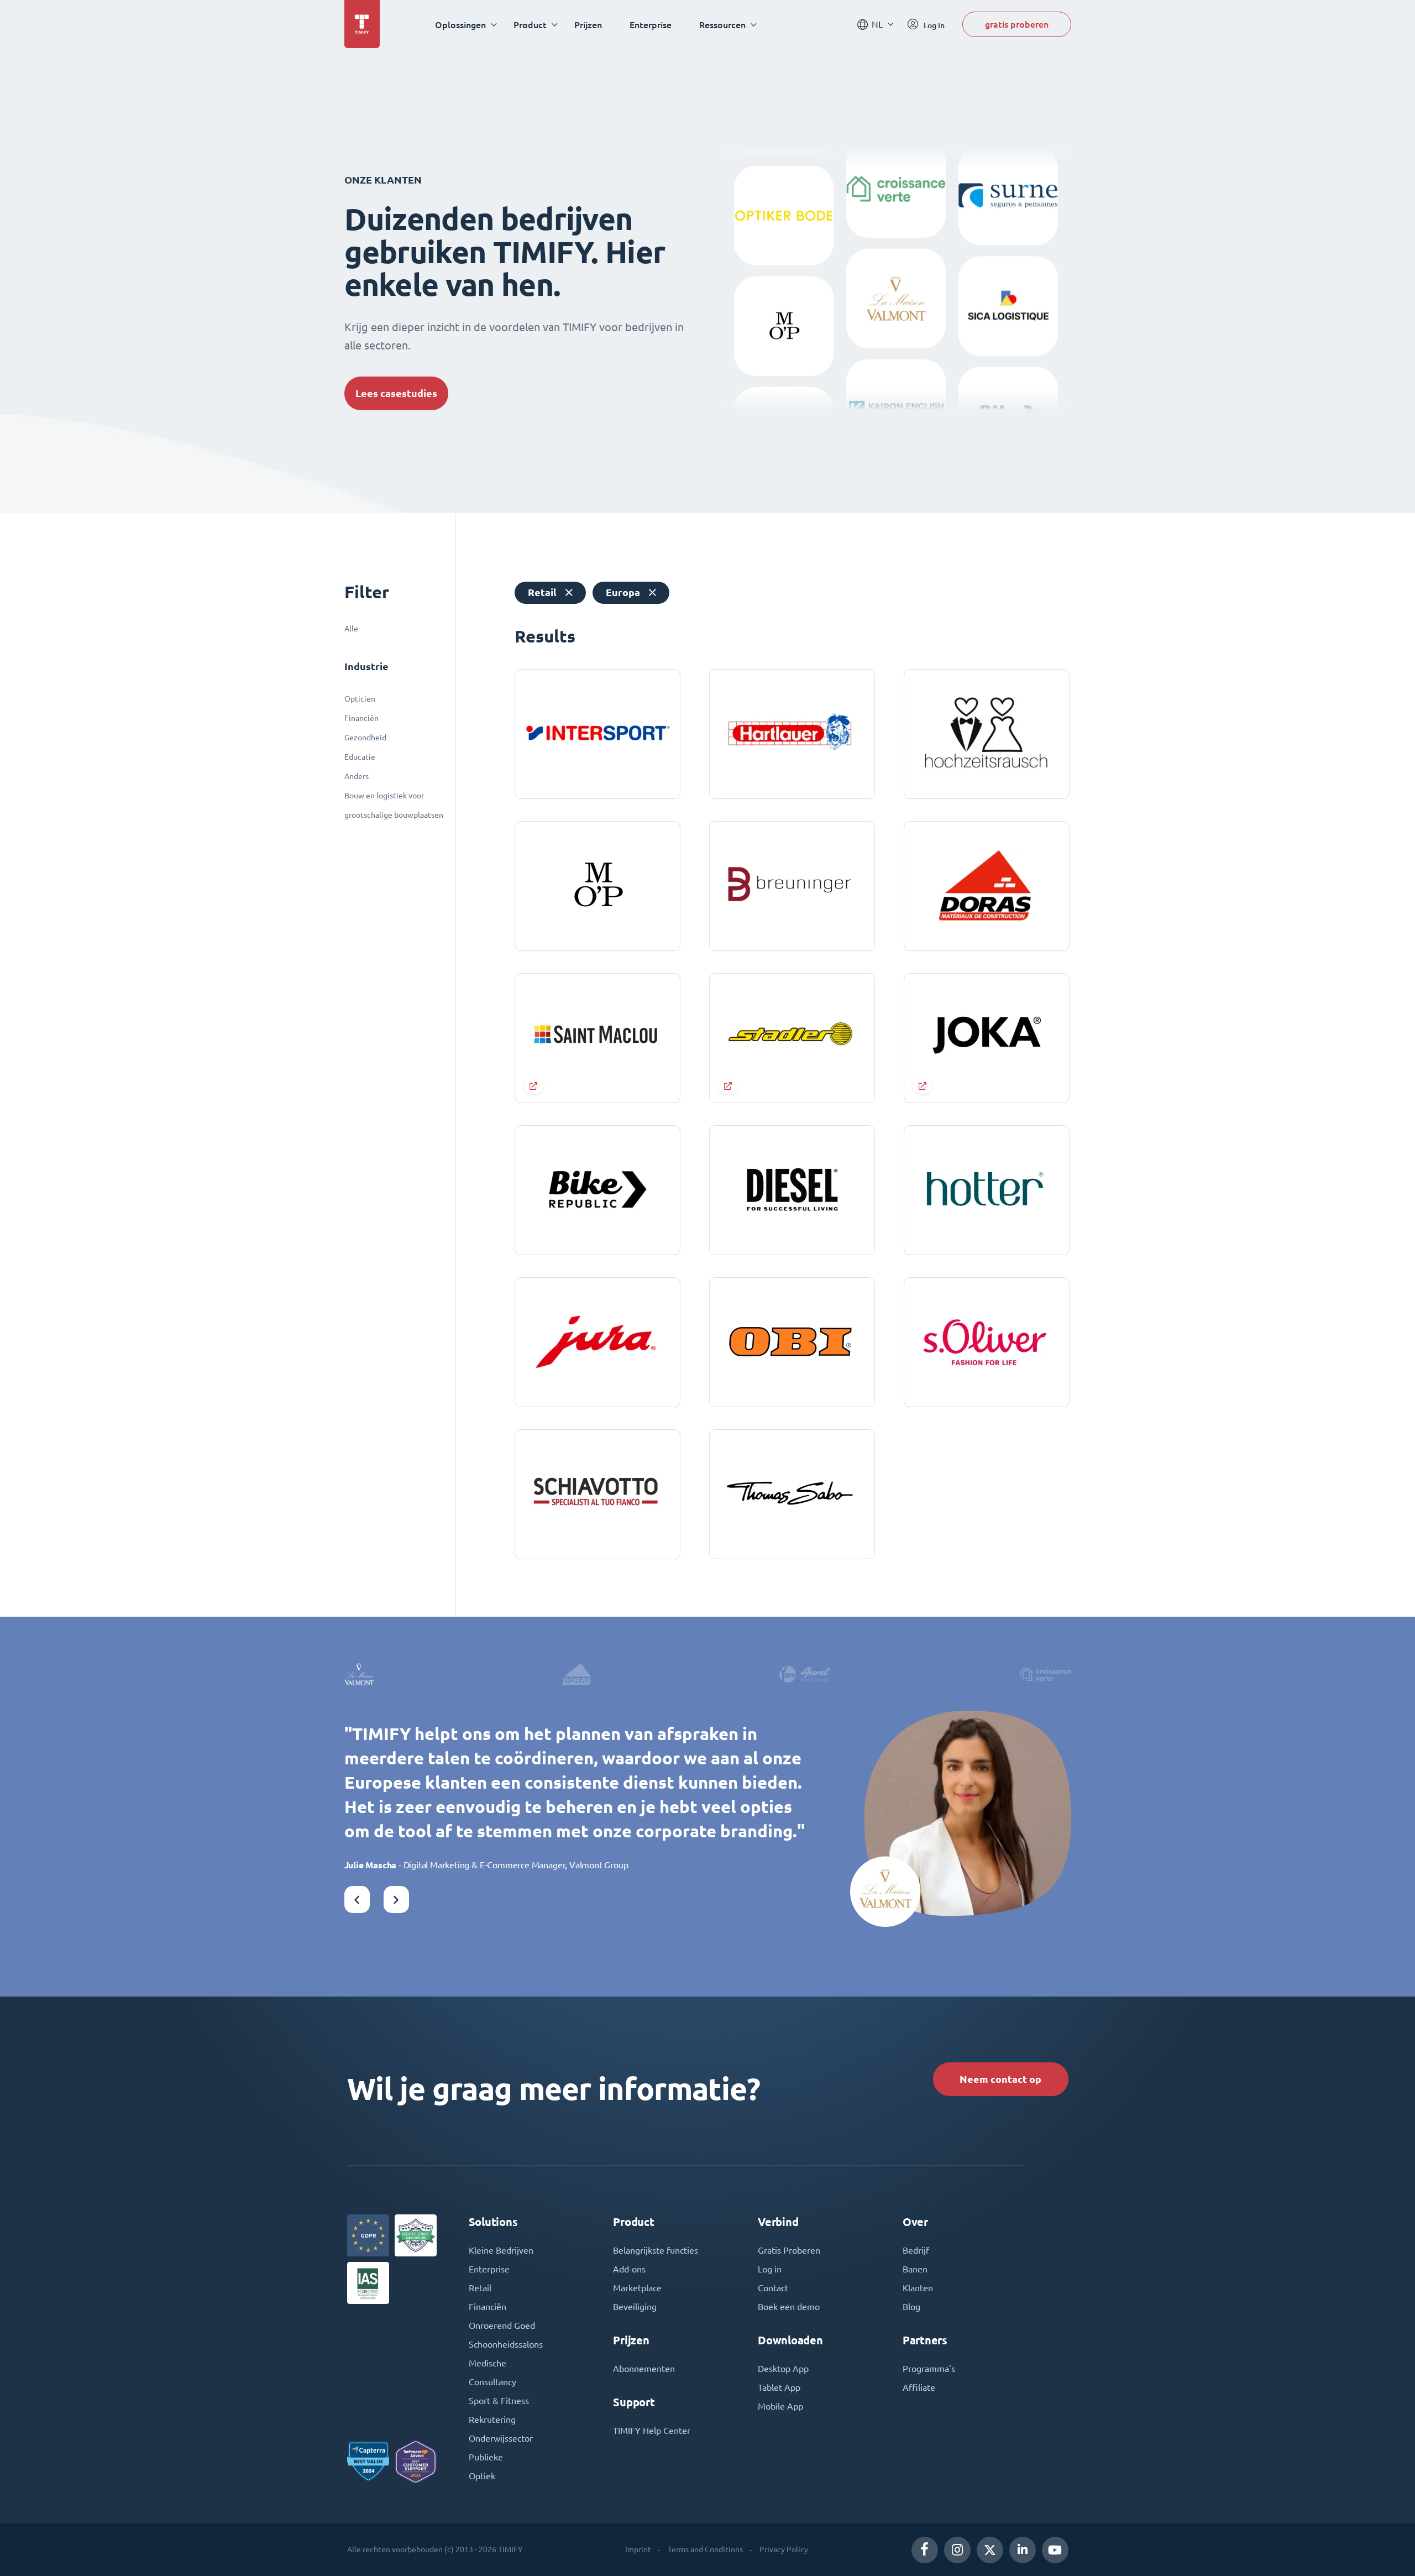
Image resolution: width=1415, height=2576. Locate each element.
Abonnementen (644, 2369)
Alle (351, 629)
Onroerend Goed (502, 2326)
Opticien (360, 699)
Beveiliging (635, 2307)
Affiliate (919, 2387)
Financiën (361, 718)
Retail (480, 2288)
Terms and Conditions (705, 2549)
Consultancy (492, 2382)
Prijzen (588, 25)
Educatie (360, 757)
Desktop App (783, 2369)
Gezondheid (365, 738)
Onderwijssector (501, 2438)
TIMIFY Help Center (652, 2431)
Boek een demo (789, 2307)
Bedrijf (916, 2250)
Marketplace (637, 2288)
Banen (915, 2269)
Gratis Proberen (789, 2250)
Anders (357, 776)
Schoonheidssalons (506, 2344)
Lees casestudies (396, 393)
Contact (773, 2288)
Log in (770, 2269)
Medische (488, 2363)
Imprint (638, 2549)
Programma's (929, 2369)
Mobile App (780, 2406)
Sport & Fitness (499, 2401)
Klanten (918, 2288)
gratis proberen (1017, 24)
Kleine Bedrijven (501, 2250)
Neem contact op (1000, 2079)
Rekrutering (492, 2420)
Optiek (482, 2476)
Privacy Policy (784, 2549)
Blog (911, 2307)
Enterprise (651, 25)
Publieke (486, 2457)
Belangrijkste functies (656, 2250)
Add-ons (629, 2269)
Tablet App (779, 2387)
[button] (357, 1900)
